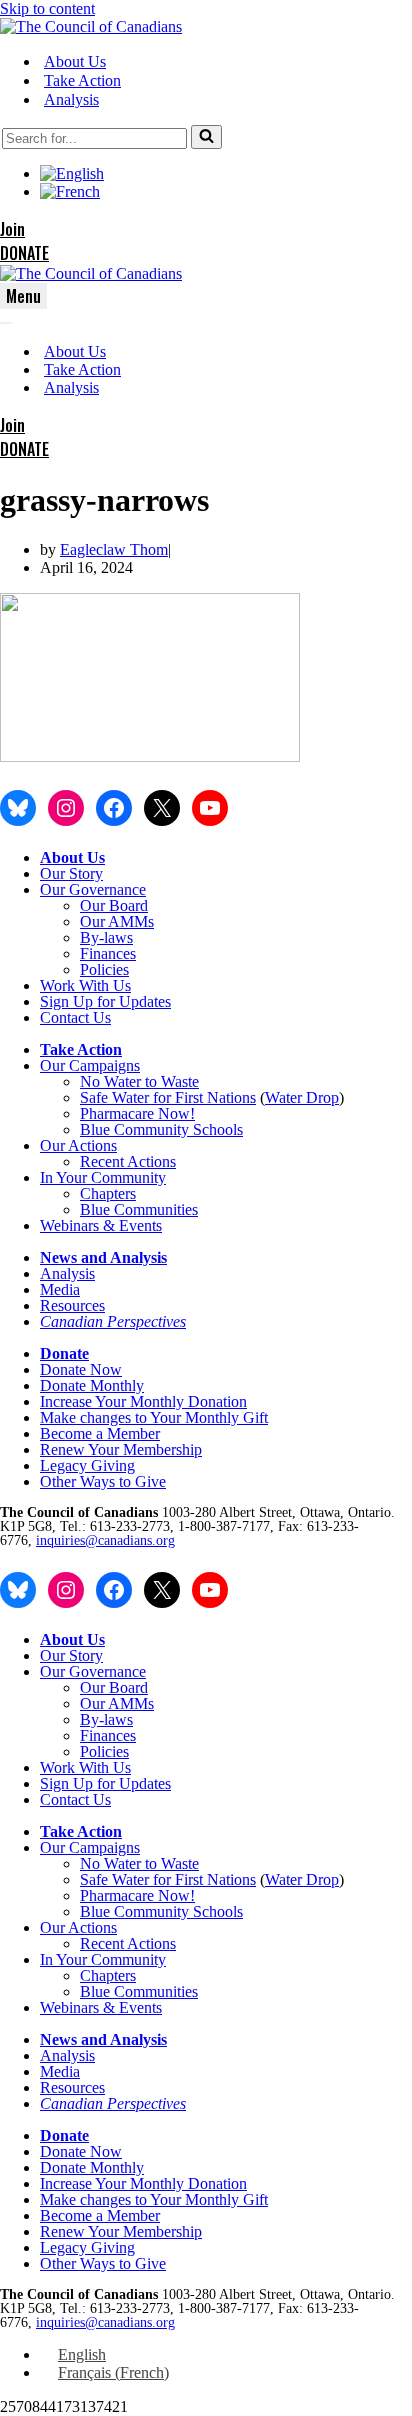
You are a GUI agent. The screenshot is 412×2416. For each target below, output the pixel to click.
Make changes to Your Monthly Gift (154, 1417)
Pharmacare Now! (137, 1113)
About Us (75, 61)
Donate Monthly (92, 1385)
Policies (104, 969)
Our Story (71, 873)
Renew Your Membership (121, 1449)
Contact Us (75, 1017)
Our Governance (93, 889)
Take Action (82, 80)
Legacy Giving (87, 1465)
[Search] (206, 137)
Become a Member (100, 1433)
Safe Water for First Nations (168, 1097)
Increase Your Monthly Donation (143, 1401)
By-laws (106, 937)
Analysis (71, 99)
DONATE (24, 253)
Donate (64, 1353)
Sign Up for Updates (105, 1001)
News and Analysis (103, 1257)
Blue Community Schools (161, 1129)
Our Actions (78, 1145)
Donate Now (81, 1369)
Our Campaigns (90, 1065)
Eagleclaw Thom (114, 549)
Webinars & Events (101, 1225)
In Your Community (103, 1177)
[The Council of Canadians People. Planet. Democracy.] (91, 26)
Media (60, 1289)
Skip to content (47, 8)
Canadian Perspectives (113, 1321)
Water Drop (302, 1097)
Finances (108, 953)
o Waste (174, 1081)
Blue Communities (139, 1209)
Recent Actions (128, 1161)
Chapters (108, 1193)
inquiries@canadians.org (105, 1540)
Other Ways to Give (103, 1481)
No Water (112, 1081)
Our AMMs (117, 921)
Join (12, 229)
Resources (72, 1305)
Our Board (114, 905)
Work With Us (85, 985)
